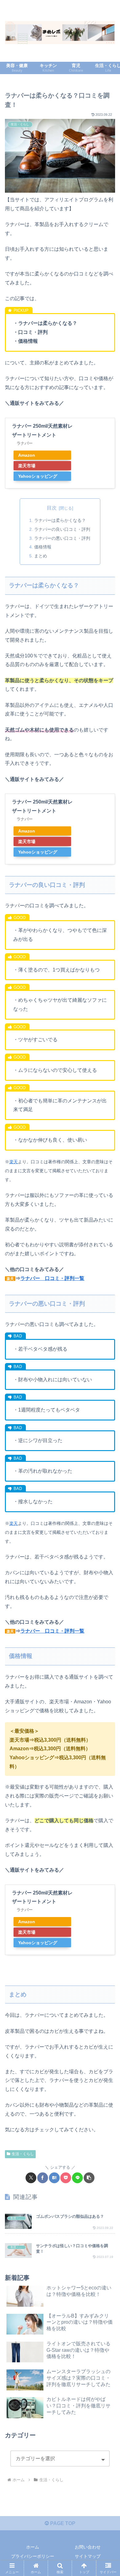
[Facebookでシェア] (43, 2178)
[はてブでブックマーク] (54, 2178)
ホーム (33, 2547)
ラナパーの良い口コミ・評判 (62, 529)
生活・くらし (23, 2154)
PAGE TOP (62, 2523)
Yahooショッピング (38, 476)
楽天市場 (27, 466)
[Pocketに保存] (66, 2178)
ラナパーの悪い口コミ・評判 (62, 538)
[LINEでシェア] (77, 2178)
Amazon (27, 455)
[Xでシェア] (31, 2178)
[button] (89, 2178)
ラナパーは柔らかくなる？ (60, 520)
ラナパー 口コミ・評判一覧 (52, 1278)
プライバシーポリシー (33, 2556)
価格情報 (43, 547)
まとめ (41, 556)
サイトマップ (88, 2556)
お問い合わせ (88, 2547)
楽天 (14, 1162)
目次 (52, 508)
